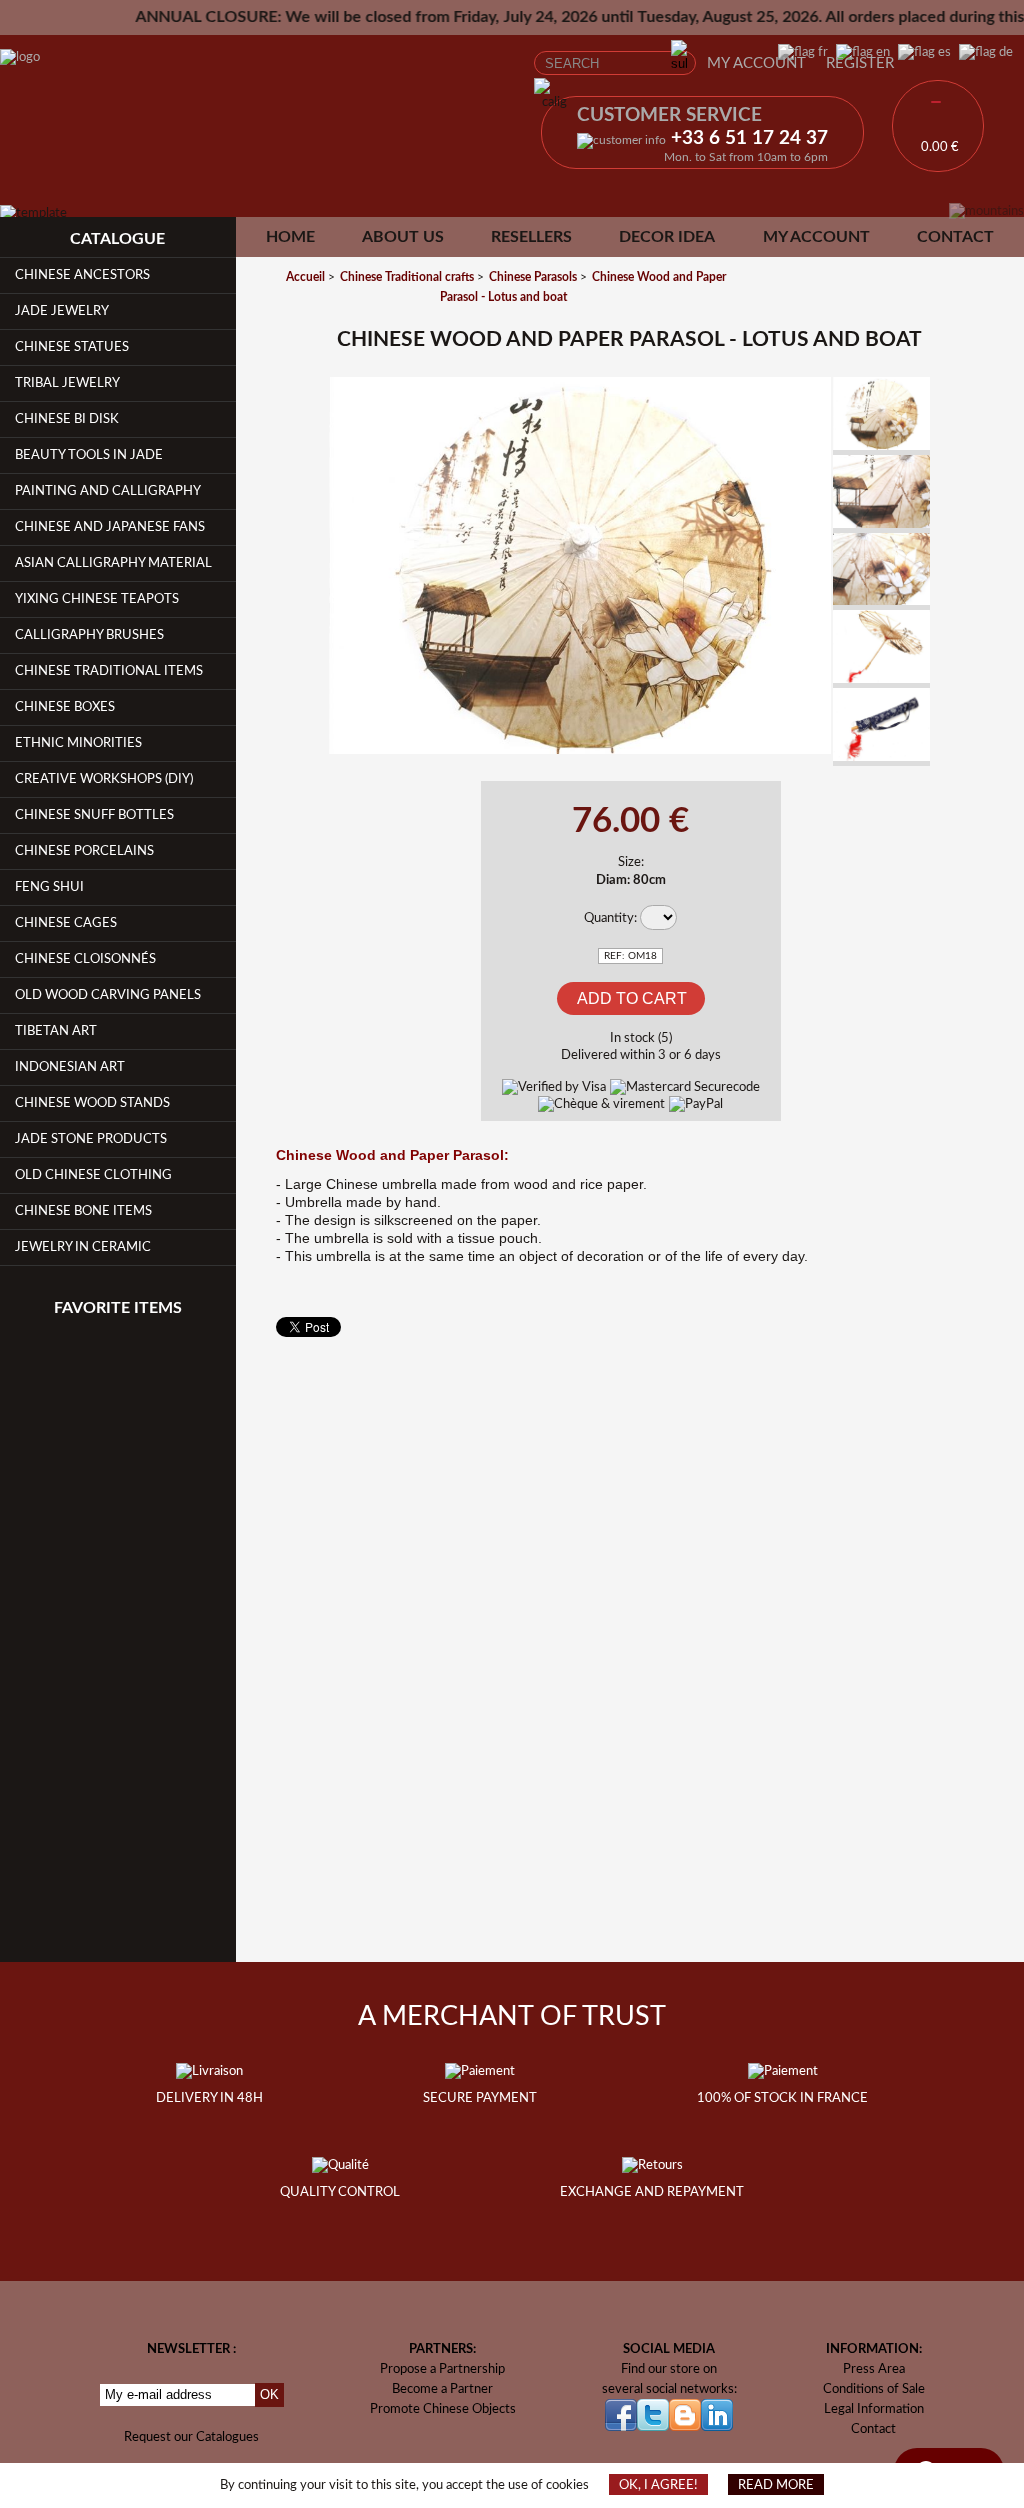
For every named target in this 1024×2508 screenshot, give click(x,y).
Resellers (531, 237)
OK (269, 2394)
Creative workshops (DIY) (104, 779)
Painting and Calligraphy (108, 491)
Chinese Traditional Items (109, 671)
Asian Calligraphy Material (113, 563)
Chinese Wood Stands (92, 1103)
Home (290, 237)
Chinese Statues (72, 347)
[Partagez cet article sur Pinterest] (300, 499)
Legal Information (874, 2409)
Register (860, 63)
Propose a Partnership (442, 2369)
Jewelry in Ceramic (83, 1247)
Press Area (874, 2369)
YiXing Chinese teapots (97, 599)
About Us (403, 237)
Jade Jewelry (62, 311)
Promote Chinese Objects (443, 2409)
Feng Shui (49, 887)
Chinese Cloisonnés (85, 959)
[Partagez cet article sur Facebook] (300, 405)
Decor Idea (667, 237)
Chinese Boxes (65, 707)
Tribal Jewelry (67, 383)
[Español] (920, 52)
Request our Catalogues (191, 2437)
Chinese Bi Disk (67, 419)
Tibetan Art (56, 1031)
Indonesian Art (70, 1067)
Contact (955, 237)
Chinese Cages (66, 923)
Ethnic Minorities (78, 743)
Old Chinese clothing (93, 1175)
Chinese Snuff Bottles (94, 815)
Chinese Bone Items (83, 1211)
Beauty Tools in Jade (89, 455)
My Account (756, 63)
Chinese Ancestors (82, 275)
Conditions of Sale (874, 2389)
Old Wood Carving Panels (108, 995)
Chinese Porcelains (84, 851)
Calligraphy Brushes (89, 635)
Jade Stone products (91, 1139)
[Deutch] (982, 52)
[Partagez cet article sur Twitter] (300, 452)
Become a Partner (442, 2389)
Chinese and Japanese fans (110, 527)
